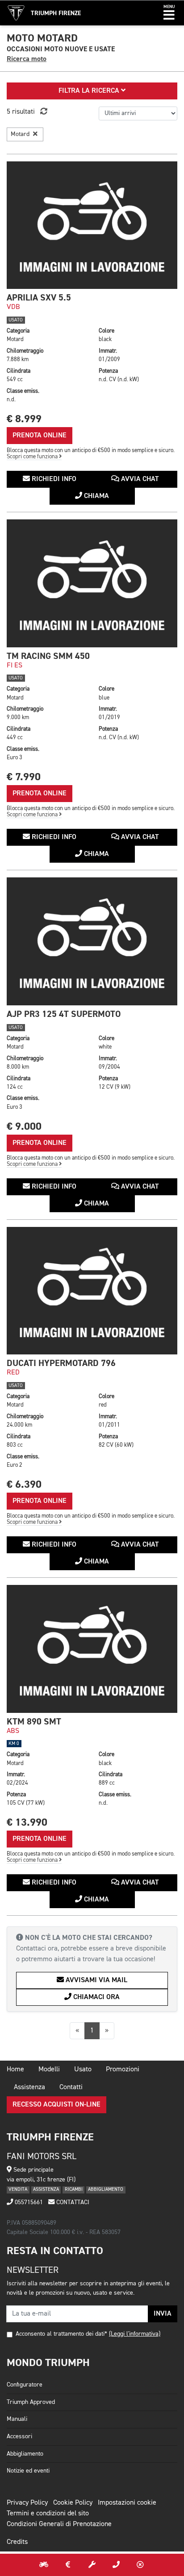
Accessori (19, 2436)
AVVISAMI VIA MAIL (96, 1980)
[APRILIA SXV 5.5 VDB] (92, 225)
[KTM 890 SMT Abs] (92, 1649)
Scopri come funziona (33, 457)
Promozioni (123, 2070)
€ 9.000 (24, 1126)
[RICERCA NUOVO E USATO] (44, 2565)
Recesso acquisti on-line (56, 2105)
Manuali (17, 2419)
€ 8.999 (24, 419)
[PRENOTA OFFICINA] (92, 2565)
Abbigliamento (25, 2454)
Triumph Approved (31, 2402)
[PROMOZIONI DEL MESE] (68, 2565)
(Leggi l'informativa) (135, 2334)
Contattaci (72, 2202)
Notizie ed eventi (28, 2471)
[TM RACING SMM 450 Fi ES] (92, 583)
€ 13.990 (27, 1822)
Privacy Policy (27, 2503)
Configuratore (25, 2385)
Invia (163, 2314)
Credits (17, 2542)
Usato (83, 2070)
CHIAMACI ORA (96, 1997)
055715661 (28, 2202)
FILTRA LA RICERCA (90, 91)
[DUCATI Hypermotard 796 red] (92, 1291)
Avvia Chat (139, 479)
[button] (169, 13)
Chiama (96, 496)
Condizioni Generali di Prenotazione (59, 2524)
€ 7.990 (24, 777)
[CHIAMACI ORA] (116, 2565)
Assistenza (29, 2087)
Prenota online (40, 436)
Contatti (71, 2087)
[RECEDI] (140, 2565)
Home (15, 2070)
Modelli (49, 2070)
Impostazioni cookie (127, 2503)
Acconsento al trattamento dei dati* (61, 2334)
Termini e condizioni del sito (48, 2514)
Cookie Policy (73, 2503)
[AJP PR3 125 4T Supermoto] (92, 941)
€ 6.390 (24, 1484)
